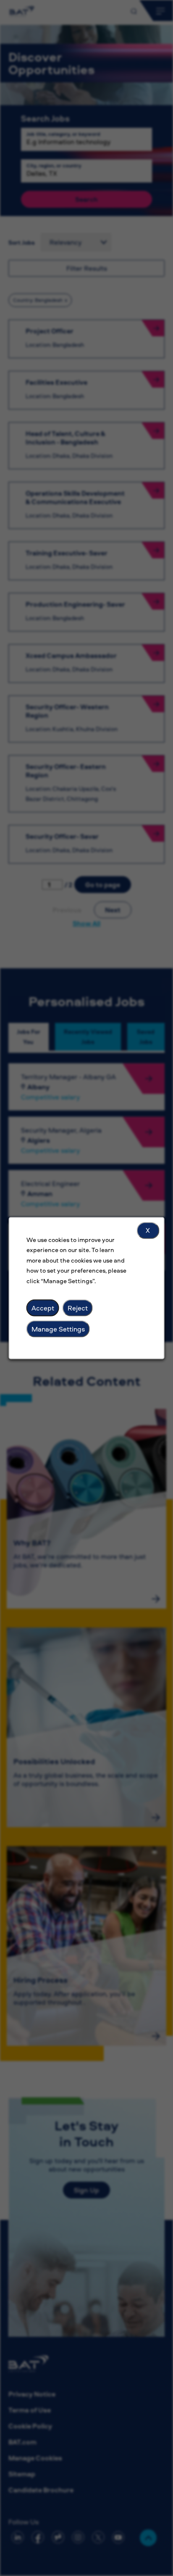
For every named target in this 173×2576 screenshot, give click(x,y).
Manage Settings (58, 1329)
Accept (43, 1308)
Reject (78, 1308)
